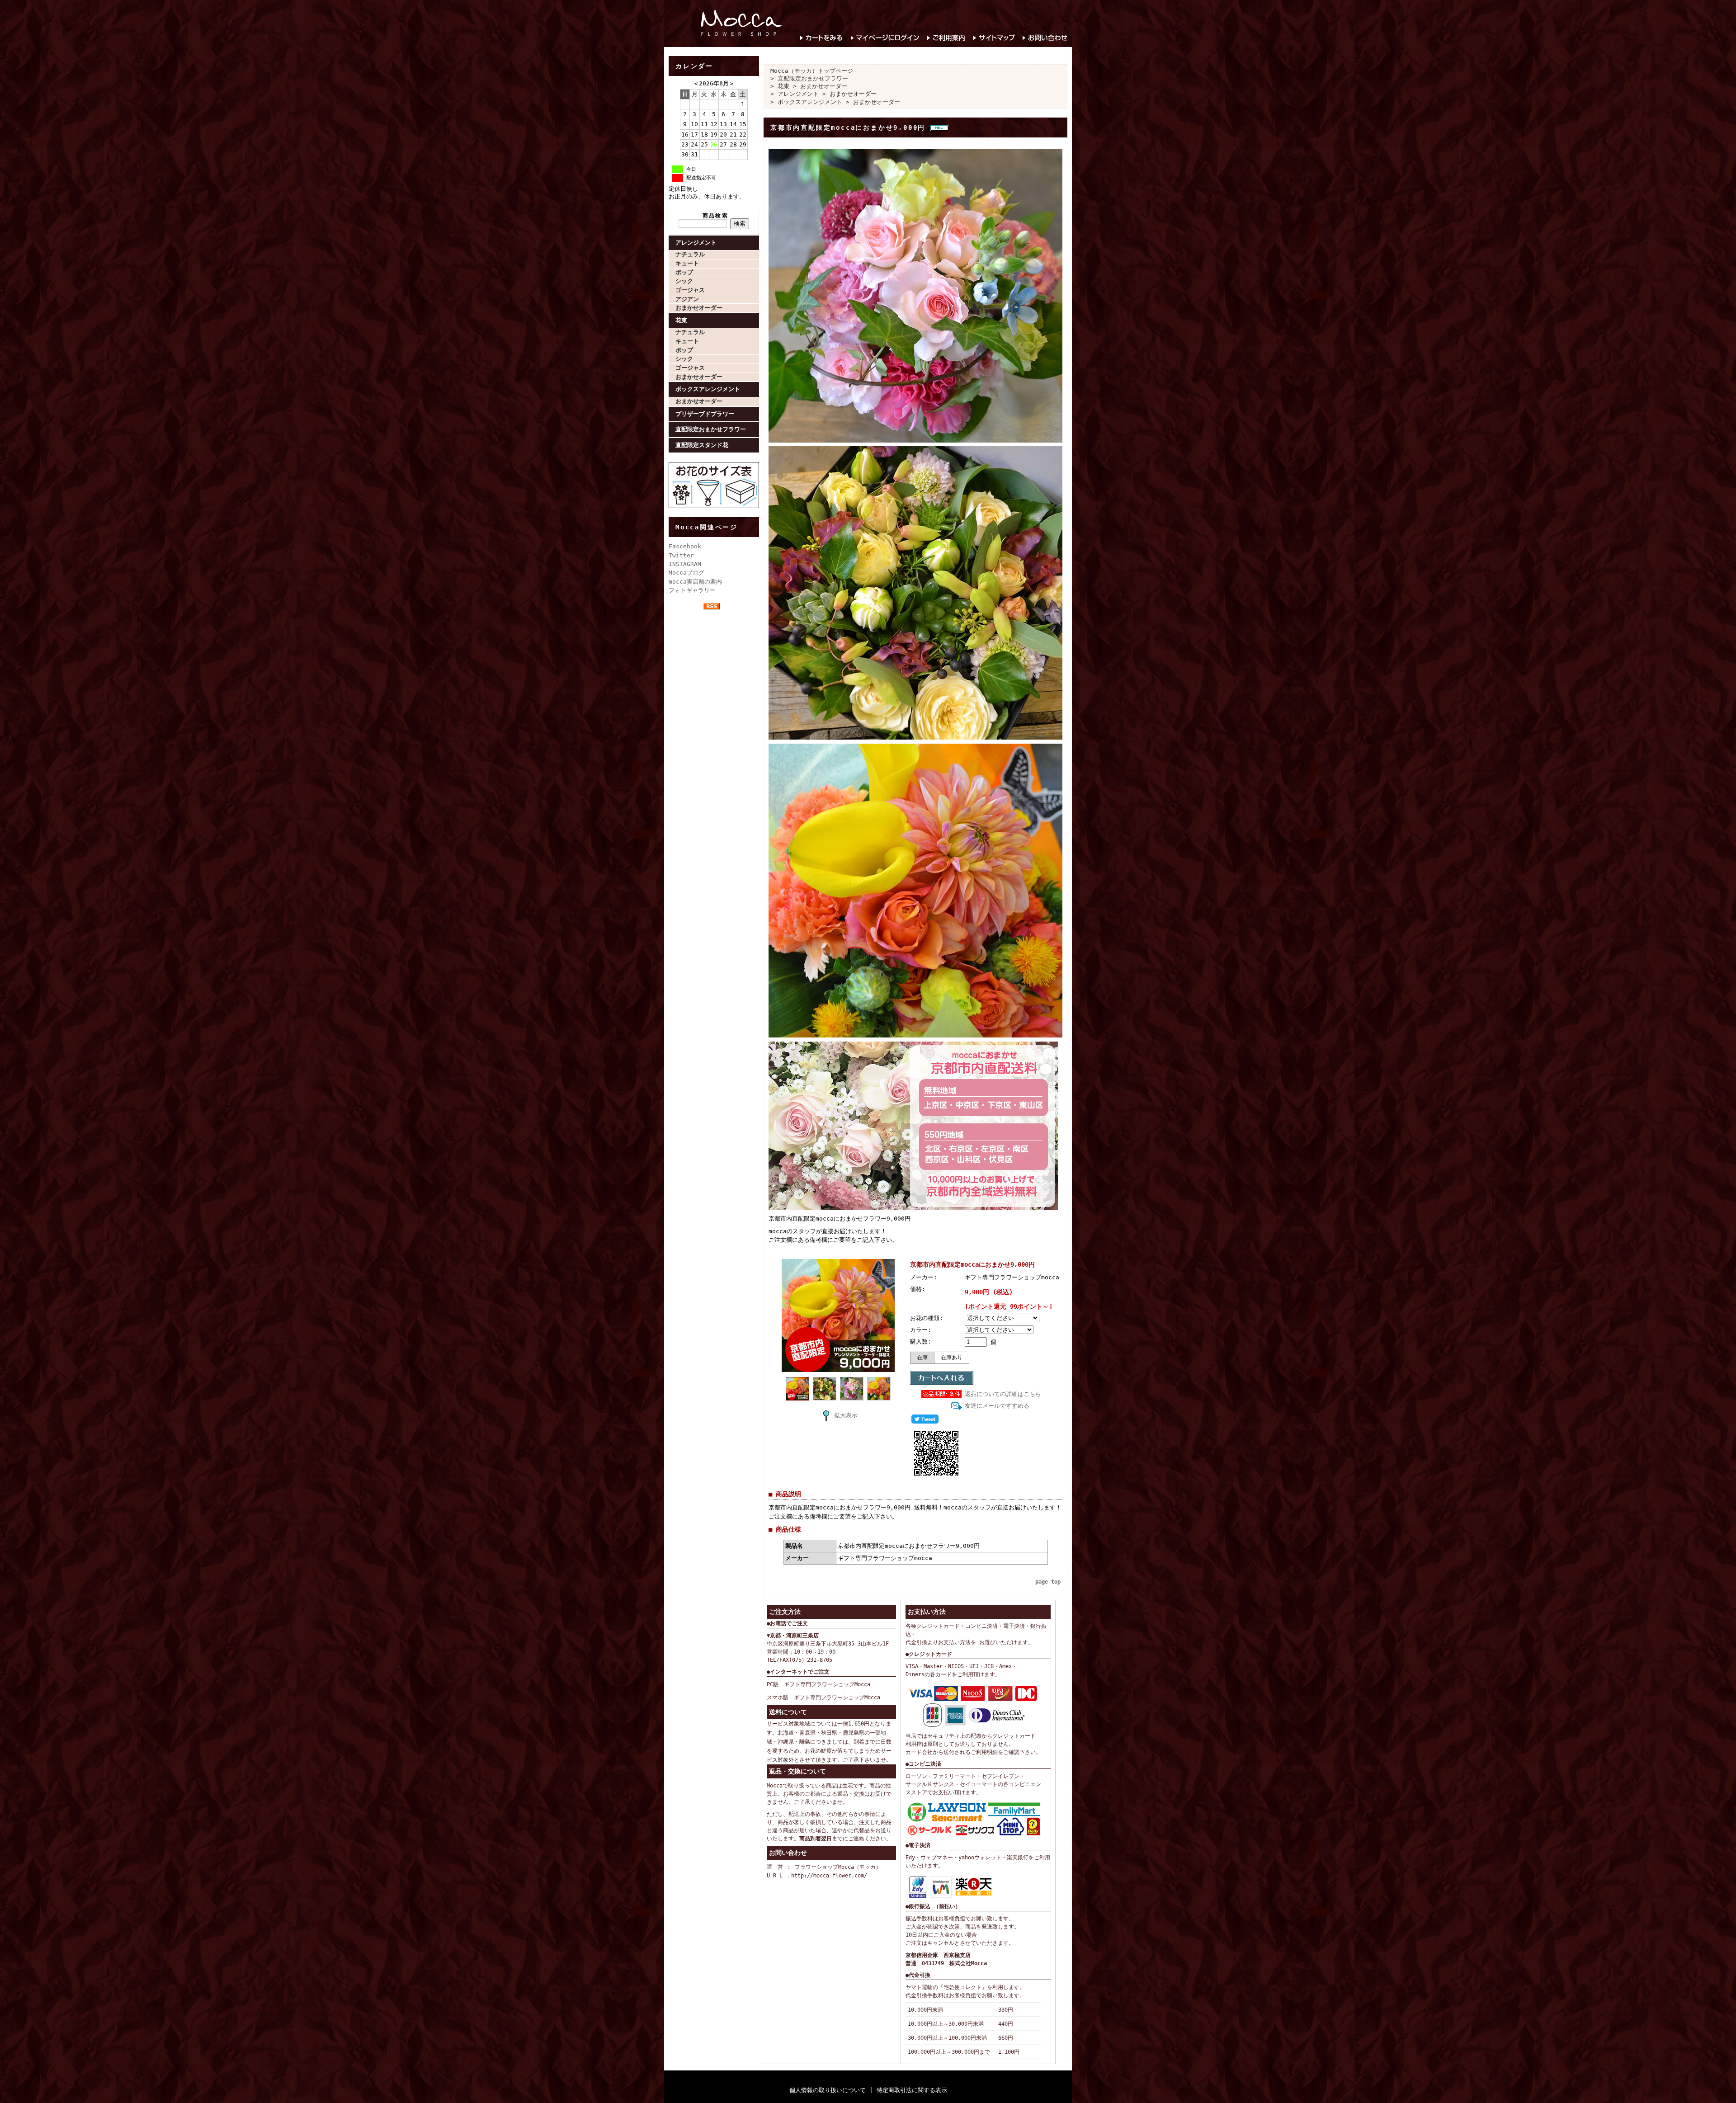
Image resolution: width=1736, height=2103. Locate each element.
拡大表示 (846, 1415)
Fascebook (685, 546)
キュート (687, 263)
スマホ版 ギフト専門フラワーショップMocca (823, 1697)
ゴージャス (690, 290)
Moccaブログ (686, 573)
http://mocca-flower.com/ (829, 1876)
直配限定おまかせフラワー (711, 429)
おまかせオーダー (699, 308)
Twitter (681, 555)
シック (684, 281)
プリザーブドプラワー (705, 414)
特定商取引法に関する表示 (912, 2090)
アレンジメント (696, 243)
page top (1048, 1582)
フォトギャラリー (692, 590)
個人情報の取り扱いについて (828, 2090)
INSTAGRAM (685, 564)
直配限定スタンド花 (702, 445)
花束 (681, 320)
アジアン (687, 299)
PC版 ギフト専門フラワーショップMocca (818, 1684)
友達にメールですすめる (997, 1406)
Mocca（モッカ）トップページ (812, 71)
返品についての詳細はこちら (1003, 1394)
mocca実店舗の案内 (695, 582)
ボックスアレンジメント (708, 389)
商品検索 (716, 216)
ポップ (684, 272)
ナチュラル (690, 254)
